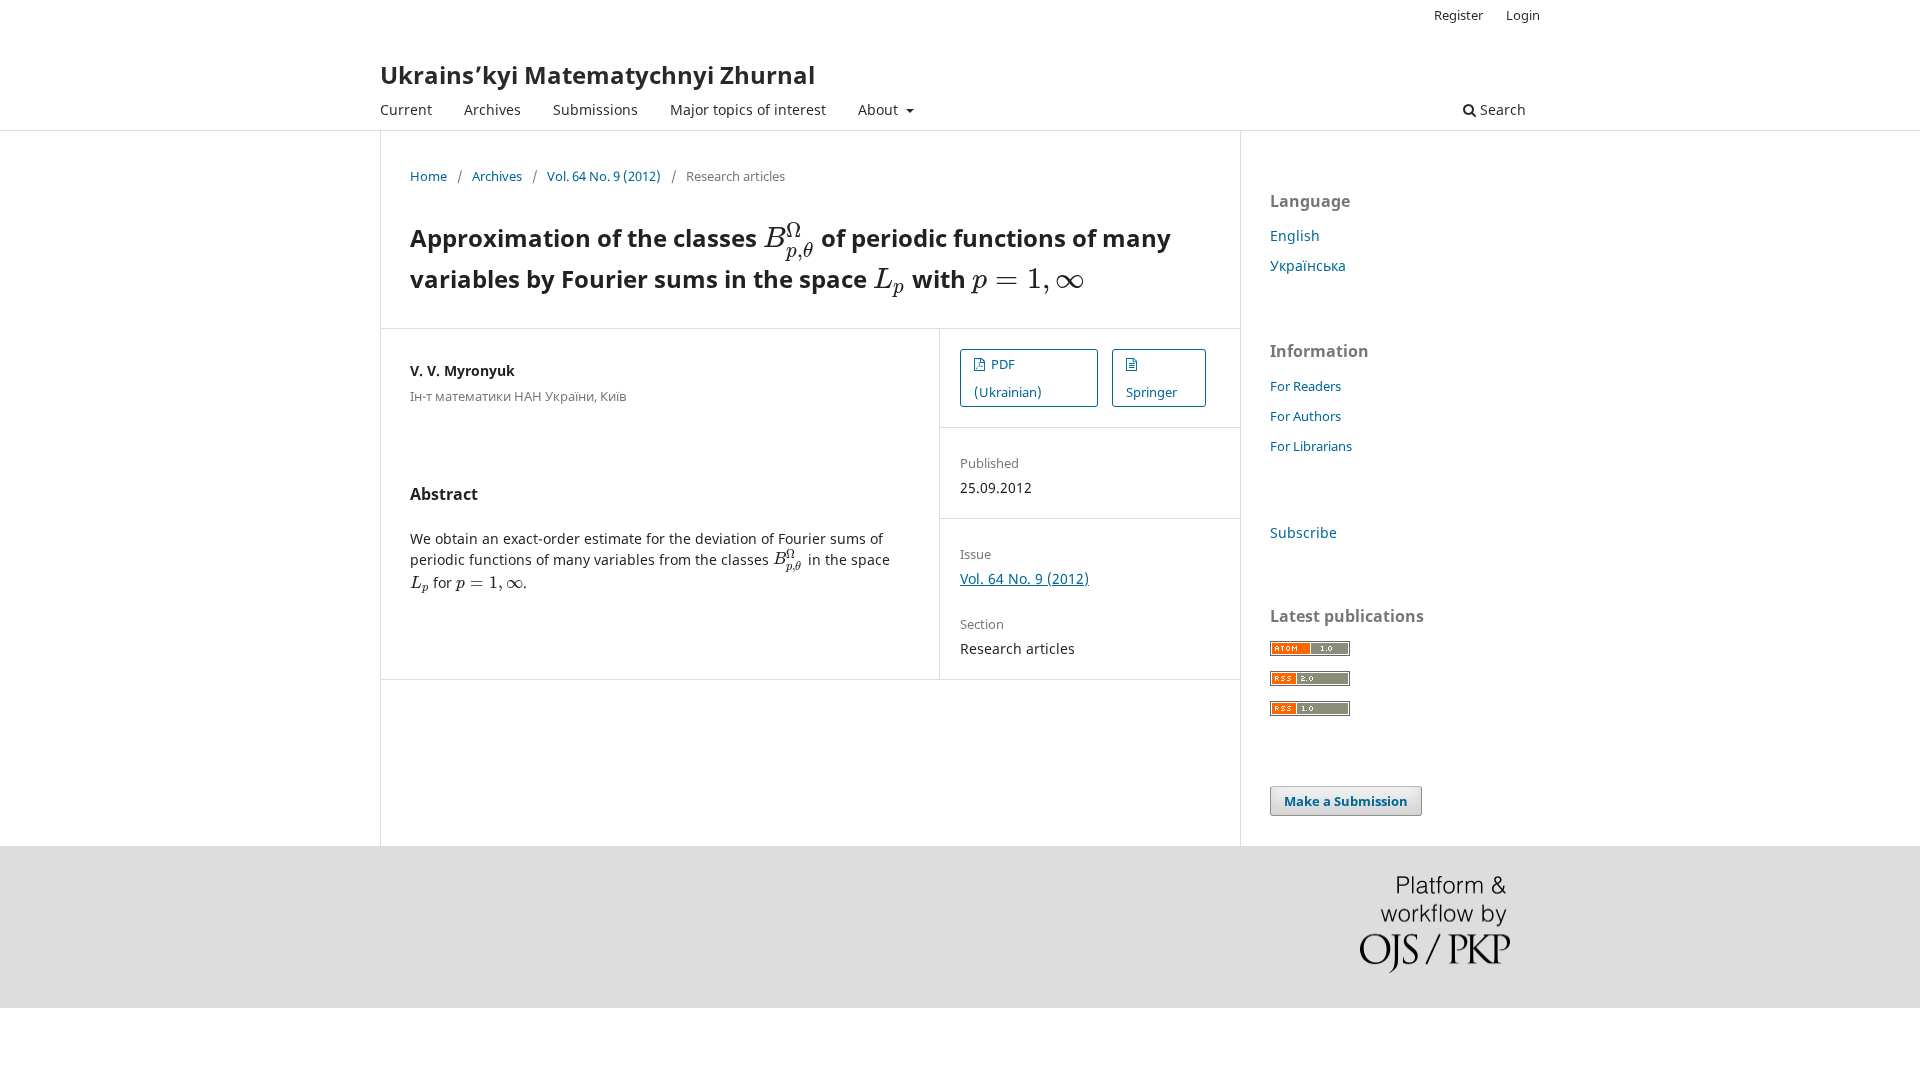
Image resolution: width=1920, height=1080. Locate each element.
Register (1458, 15)
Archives (492, 109)
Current (406, 109)
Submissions (595, 109)
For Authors (1305, 416)
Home (428, 176)
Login (1523, 15)
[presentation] (789, 237)
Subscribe (1303, 532)
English (1295, 235)
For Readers (1305, 386)
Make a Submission (1346, 801)
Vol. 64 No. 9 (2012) (604, 176)
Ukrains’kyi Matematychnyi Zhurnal (597, 74)
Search (1501, 109)
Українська (1308, 265)
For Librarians (1311, 446)
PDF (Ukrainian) (1008, 378)
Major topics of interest (748, 109)
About (880, 109)
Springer (1151, 392)
